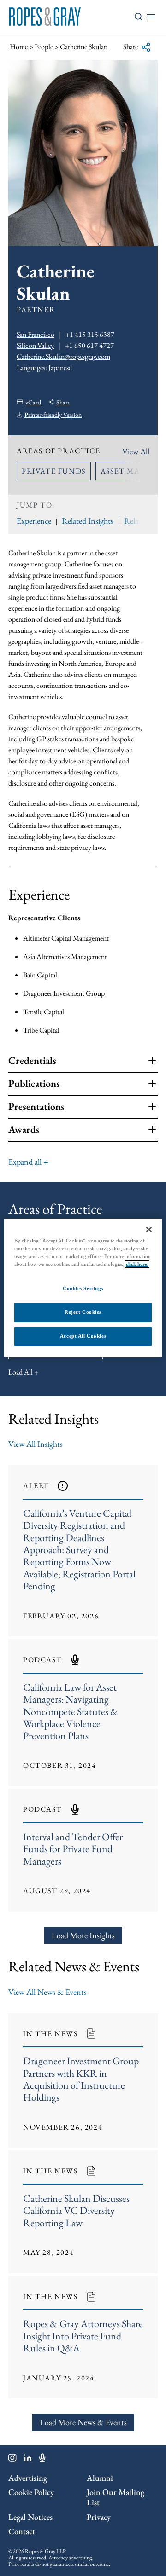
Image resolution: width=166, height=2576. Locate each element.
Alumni (100, 2478)
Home (19, 47)
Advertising (28, 2478)
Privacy (99, 2517)
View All (136, 451)
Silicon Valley (35, 345)
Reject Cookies (83, 1312)
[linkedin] (28, 2460)
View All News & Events (47, 1992)
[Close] (149, 1230)
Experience (34, 521)
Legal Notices (30, 2517)
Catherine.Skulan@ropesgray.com (63, 356)
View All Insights (36, 1444)
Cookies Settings (83, 1288)
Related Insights (88, 521)
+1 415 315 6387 (90, 334)
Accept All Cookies (83, 1336)
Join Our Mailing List (116, 2497)
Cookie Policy (31, 2492)
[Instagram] (12, 2460)
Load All (21, 1372)
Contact (22, 2531)
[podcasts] (42, 2460)
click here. (137, 1264)
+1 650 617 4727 (89, 345)
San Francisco (36, 334)
